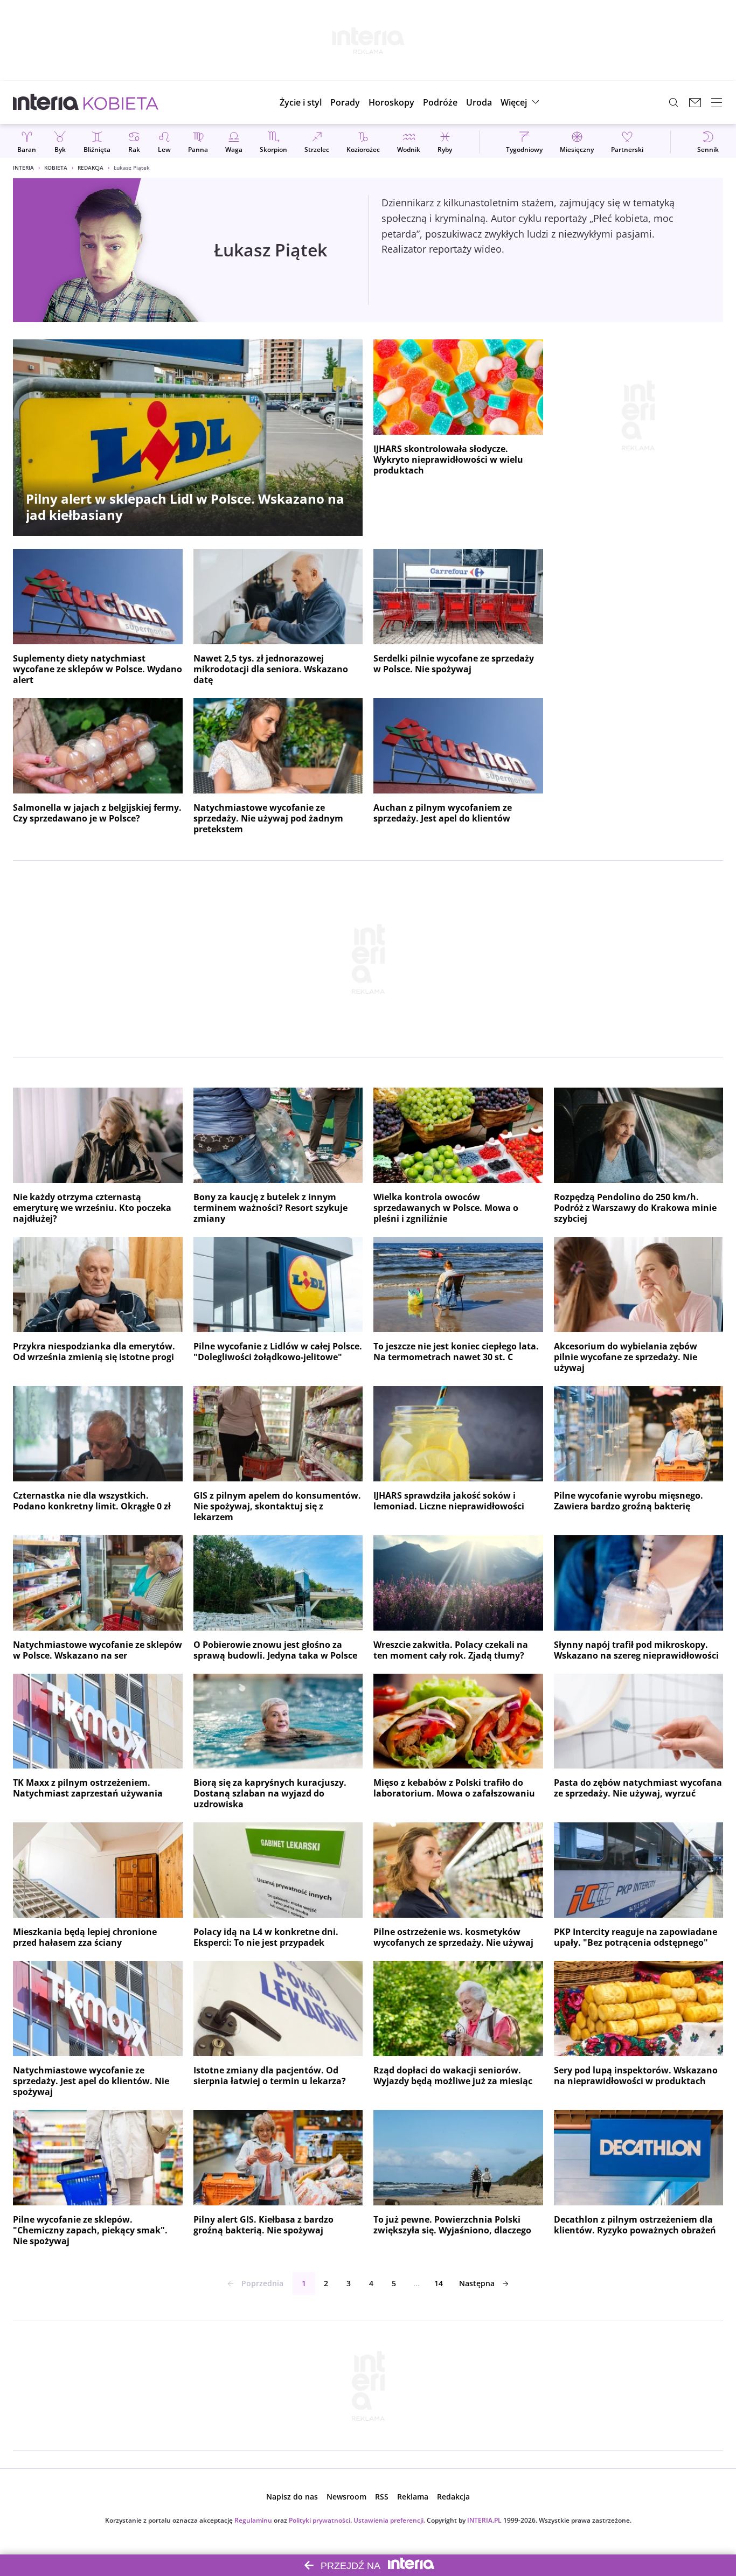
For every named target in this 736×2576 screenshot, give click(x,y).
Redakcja (91, 168)
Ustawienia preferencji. (389, 2520)
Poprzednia (262, 2283)
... (416, 2283)
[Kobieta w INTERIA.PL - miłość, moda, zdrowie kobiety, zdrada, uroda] (121, 102)
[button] (391, 102)
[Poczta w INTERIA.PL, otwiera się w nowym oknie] (695, 102)
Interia (23, 168)
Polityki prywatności (320, 2520)
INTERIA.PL (484, 2520)
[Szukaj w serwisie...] (673, 102)
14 (439, 2283)
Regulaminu (253, 2520)
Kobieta (56, 168)
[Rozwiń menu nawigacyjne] (717, 102)
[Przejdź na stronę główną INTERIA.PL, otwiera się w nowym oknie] (46, 102)
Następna (477, 2283)
